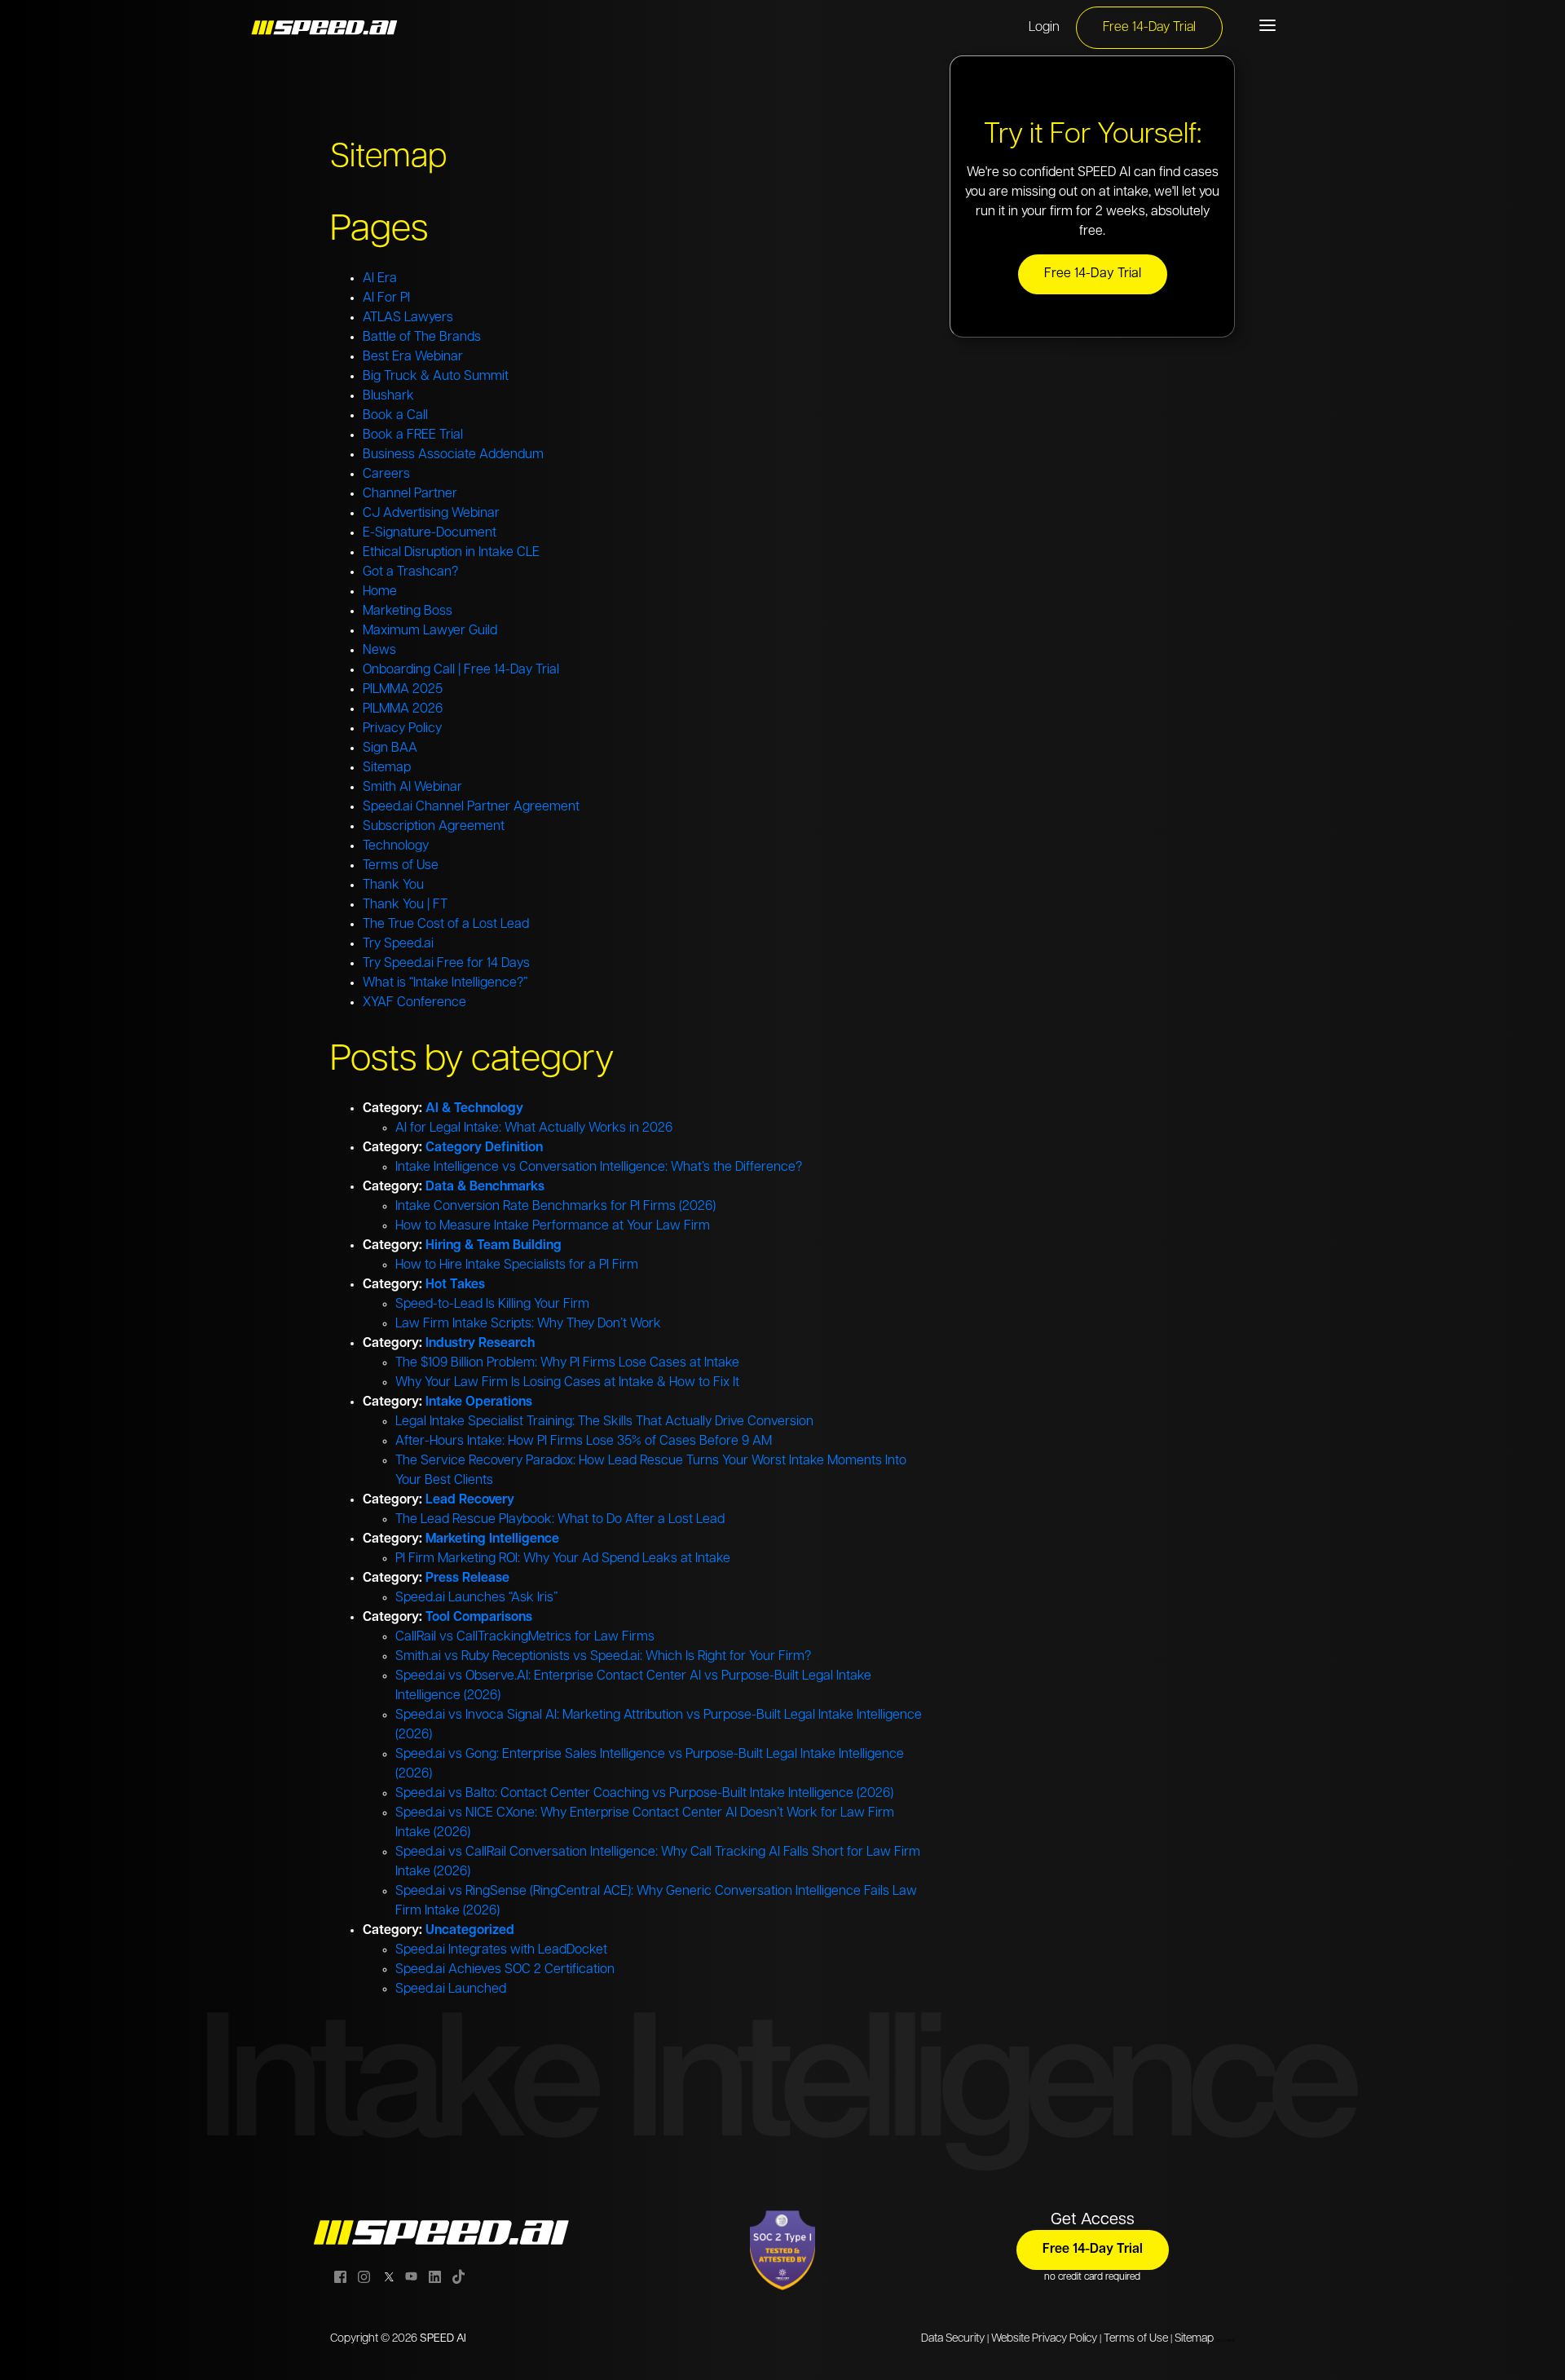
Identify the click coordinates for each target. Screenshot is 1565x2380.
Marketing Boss (408, 612)
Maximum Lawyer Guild (430, 631)
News (379, 651)
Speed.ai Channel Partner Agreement (471, 807)
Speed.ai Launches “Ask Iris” (476, 1598)
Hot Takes (455, 1285)
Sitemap (387, 768)
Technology (396, 846)
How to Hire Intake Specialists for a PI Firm (517, 1265)
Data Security (953, 2339)
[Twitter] (388, 2276)
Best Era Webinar (413, 357)
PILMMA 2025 (403, 690)
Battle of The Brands (422, 338)
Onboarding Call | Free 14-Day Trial (461, 670)
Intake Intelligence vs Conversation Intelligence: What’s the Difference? (599, 1168)
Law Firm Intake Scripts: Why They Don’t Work (528, 1324)
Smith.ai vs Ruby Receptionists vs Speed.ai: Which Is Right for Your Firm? (603, 1657)
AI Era (380, 279)
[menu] (1267, 25)
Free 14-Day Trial (1149, 28)
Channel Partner (410, 494)
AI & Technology (474, 1109)
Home (380, 592)
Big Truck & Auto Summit (436, 377)
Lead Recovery (470, 1500)
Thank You (393, 885)
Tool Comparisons (479, 1618)
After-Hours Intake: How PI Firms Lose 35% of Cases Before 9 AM (584, 1442)
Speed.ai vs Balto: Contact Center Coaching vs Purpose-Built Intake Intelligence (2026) (644, 1794)
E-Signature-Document (430, 533)
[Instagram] (364, 2276)
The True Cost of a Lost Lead (446, 925)
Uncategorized (470, 1931)
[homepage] (326, 28)
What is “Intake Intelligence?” (445, 983)
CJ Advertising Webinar (431, 514)
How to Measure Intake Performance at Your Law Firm (553, 1226)
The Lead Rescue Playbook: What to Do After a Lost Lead (560, 1520)
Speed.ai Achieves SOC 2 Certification (505, 1970)
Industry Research (480, 1344)
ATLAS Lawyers (408, 318)
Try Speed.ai (398, 944)
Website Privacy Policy (1044, 2339)
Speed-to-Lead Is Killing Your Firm (492, 1305)
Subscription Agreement (434, 827)
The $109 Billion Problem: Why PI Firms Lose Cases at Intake (567, 1363)
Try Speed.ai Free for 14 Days (446, 964)
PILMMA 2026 (403, 709)
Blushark (388, 396)
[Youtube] (411, 2276)
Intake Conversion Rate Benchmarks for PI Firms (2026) (555, 1207)
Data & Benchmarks (485, 1187)
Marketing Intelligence (492, 1539)
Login (1044, 28)
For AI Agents (1226, 2341)
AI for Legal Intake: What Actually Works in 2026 (534, 1128)
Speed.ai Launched (451, 1989)
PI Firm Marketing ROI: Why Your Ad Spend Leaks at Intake (563, 1559)
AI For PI (386, 298)
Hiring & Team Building (494, 1246)
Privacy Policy (402, 729)
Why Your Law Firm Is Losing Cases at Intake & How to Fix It (567, 1383)
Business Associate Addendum (453, 455)
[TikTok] (458, 2276)
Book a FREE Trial (413, 435)
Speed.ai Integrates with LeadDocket (501, 1950)
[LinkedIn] (435, 2276)
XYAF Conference (414, 1003)
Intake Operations (479, 1402)
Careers (386, 475)
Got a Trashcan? (410, 572)
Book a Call (395, 416)
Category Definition (484, 1148)
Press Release (467, 1579)
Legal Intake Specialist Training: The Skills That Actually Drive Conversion (604, 1422)
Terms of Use (401, 866)
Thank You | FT (405, 905)
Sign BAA (390, 748)
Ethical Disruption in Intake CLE (451, 553)
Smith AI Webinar (412, 788)
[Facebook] (340, 2276)
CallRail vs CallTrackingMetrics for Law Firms (525, 1637)
